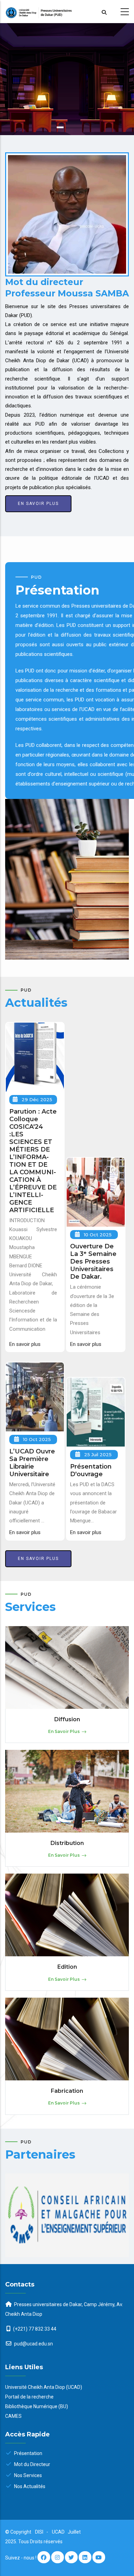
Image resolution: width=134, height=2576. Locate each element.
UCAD (59, 2532)
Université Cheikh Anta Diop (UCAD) (44, 2387)
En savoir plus (38, 504)
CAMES (13, 2416)
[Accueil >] (67, 12)
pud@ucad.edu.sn (33, 2344)
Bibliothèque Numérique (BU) (37, 2406)
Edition (67, 1967)
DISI (39, 2532)
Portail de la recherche (29, 2397)
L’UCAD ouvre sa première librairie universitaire (32, 1463)
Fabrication (67, 2091)
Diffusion (67, 1719)
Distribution (67, 1843)
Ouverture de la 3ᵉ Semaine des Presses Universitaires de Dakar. (93, 1261)
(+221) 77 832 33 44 (35, 2329)
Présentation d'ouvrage (91, 1470)
